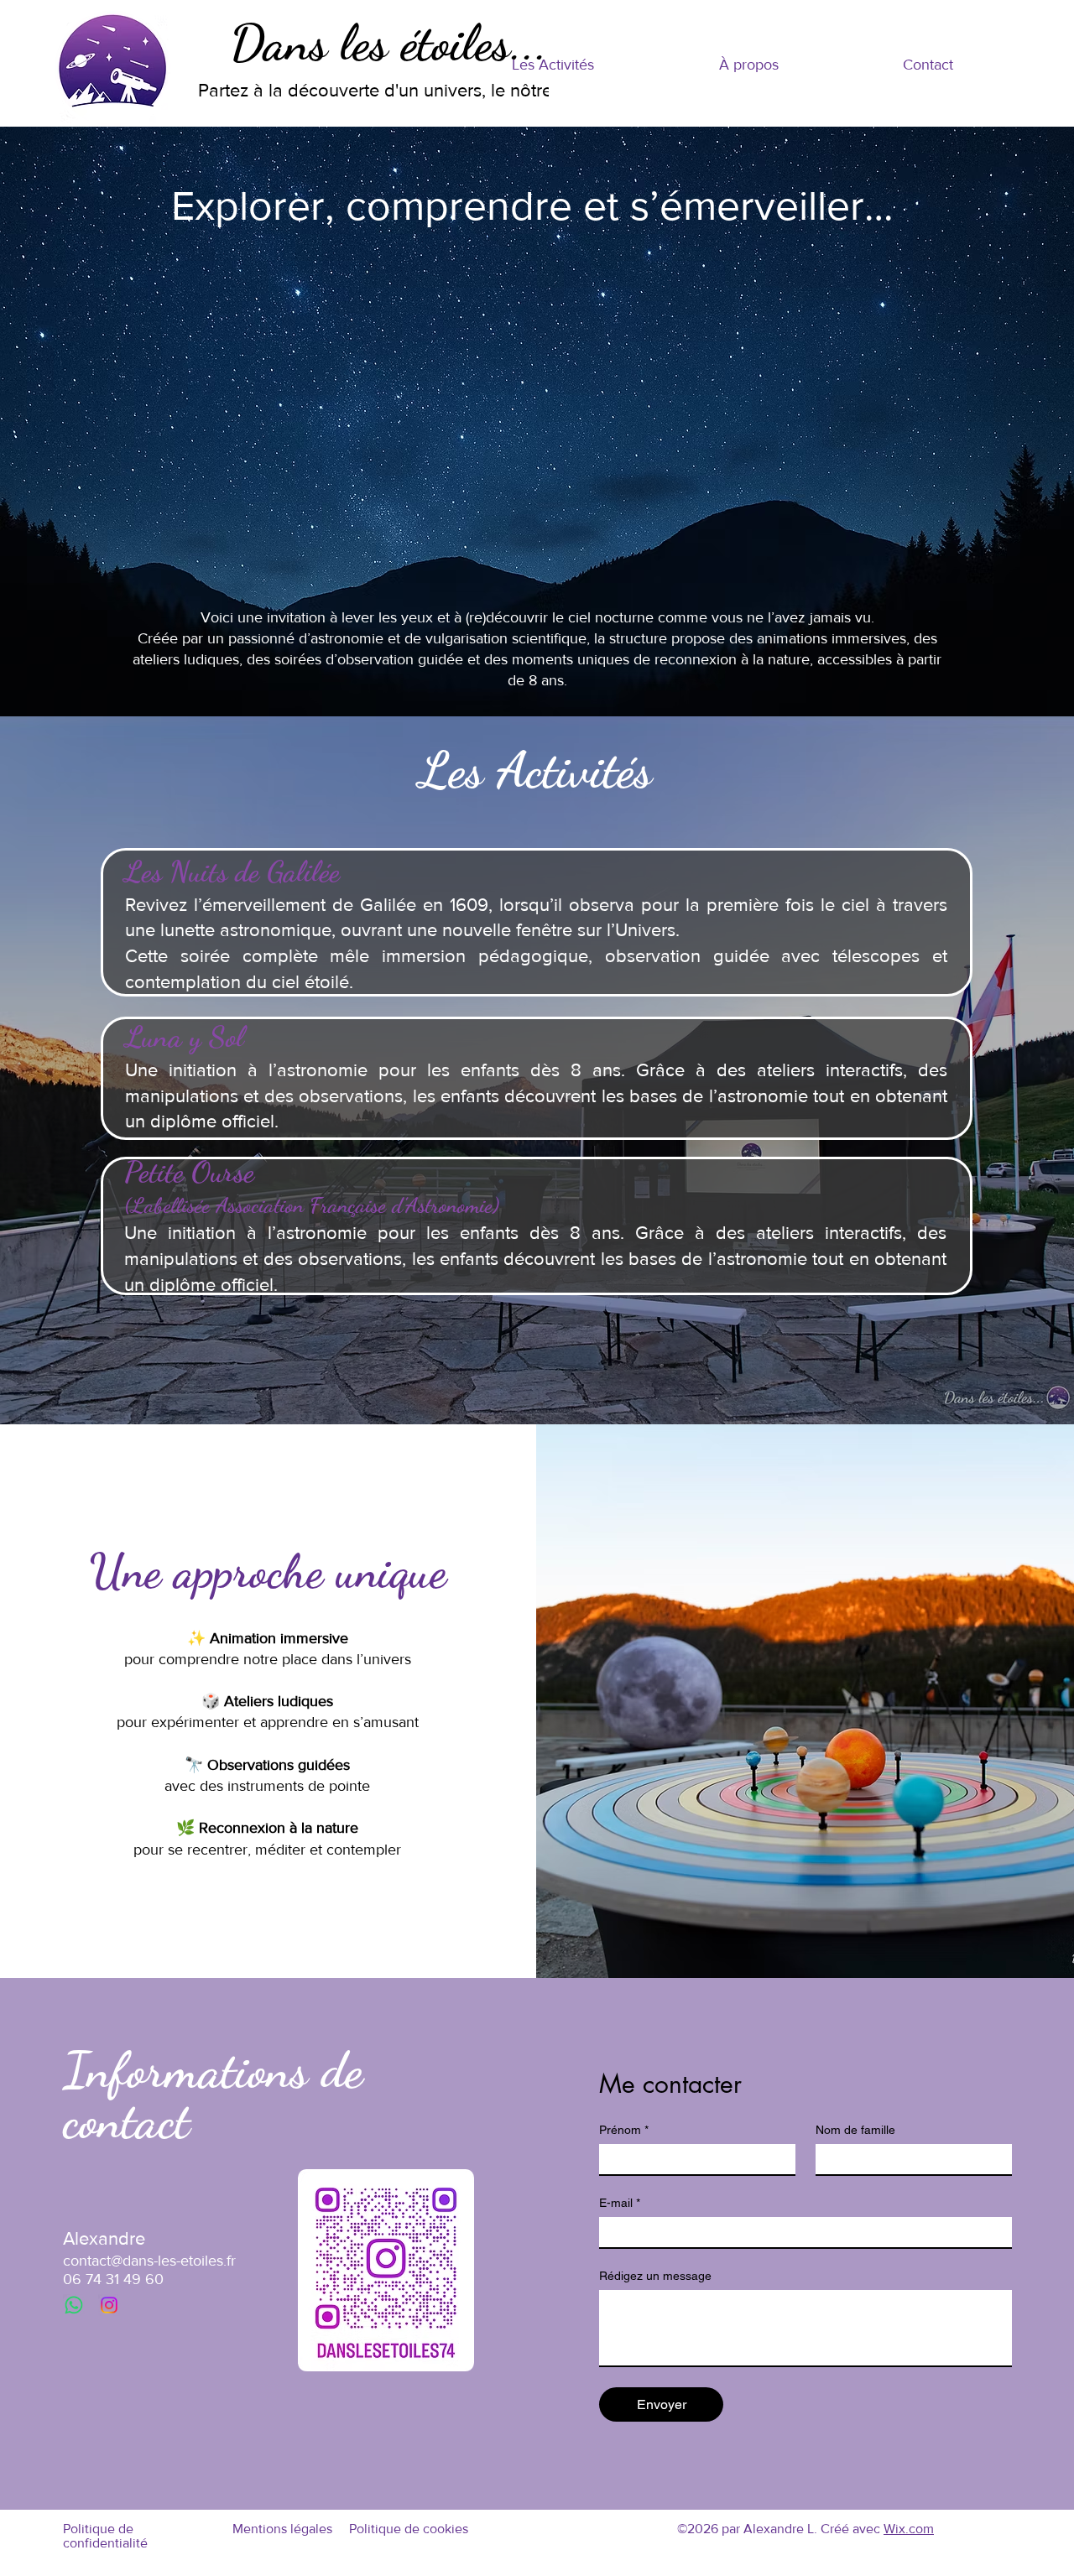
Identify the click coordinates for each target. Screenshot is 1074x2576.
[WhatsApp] (74, 2305)
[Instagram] (109, 2305)
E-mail (620, 2203)
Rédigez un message (655, 2276)
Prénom (624, 2130)
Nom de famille (855, 2130)
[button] (553, 65)
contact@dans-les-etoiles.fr (149, 2261)
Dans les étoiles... (389, 43)
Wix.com (909, 2529)
